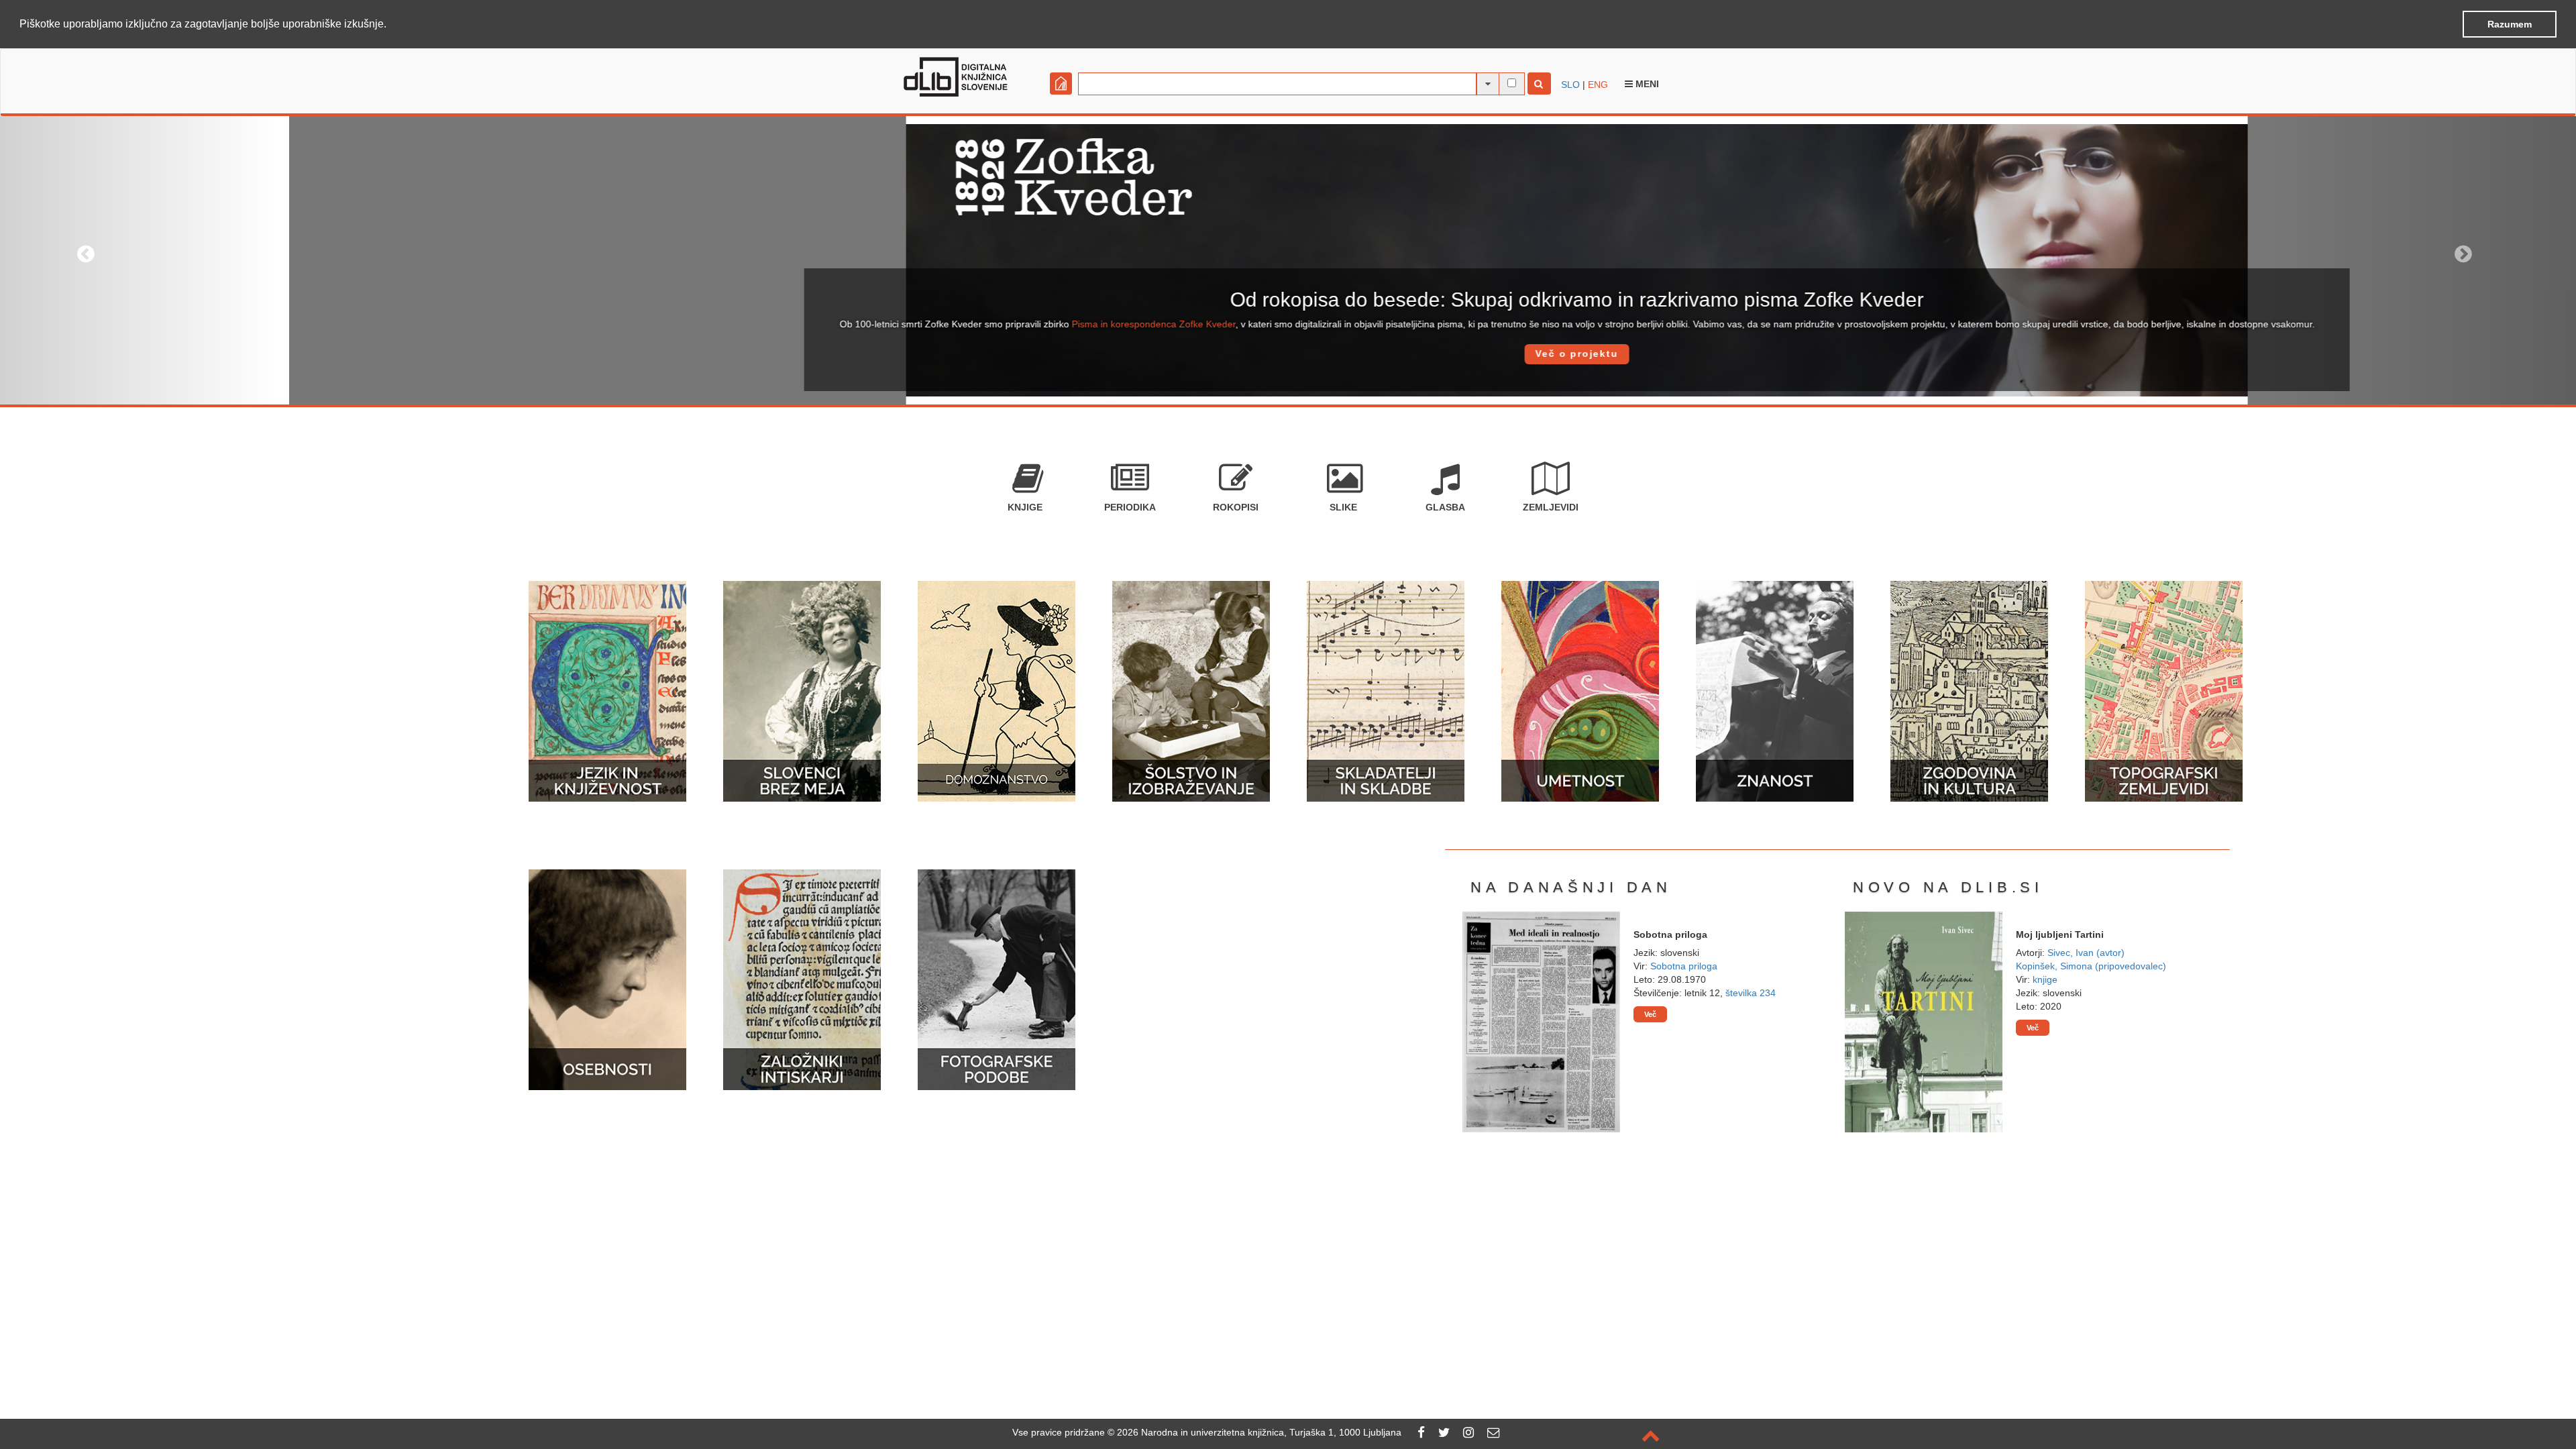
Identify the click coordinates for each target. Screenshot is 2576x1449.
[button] (391, 25)
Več (1650, 1014)
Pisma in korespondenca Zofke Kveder (865, 324)
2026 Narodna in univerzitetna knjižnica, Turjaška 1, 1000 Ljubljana (1259, 1432)
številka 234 (1751, 993)
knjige (2045, 979)
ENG (1598, 85)
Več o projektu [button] (1288, 354)
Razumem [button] (2510, 24)
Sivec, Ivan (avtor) (2086, 953)
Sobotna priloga (1684, 966)
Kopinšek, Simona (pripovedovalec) (2091, 966)
